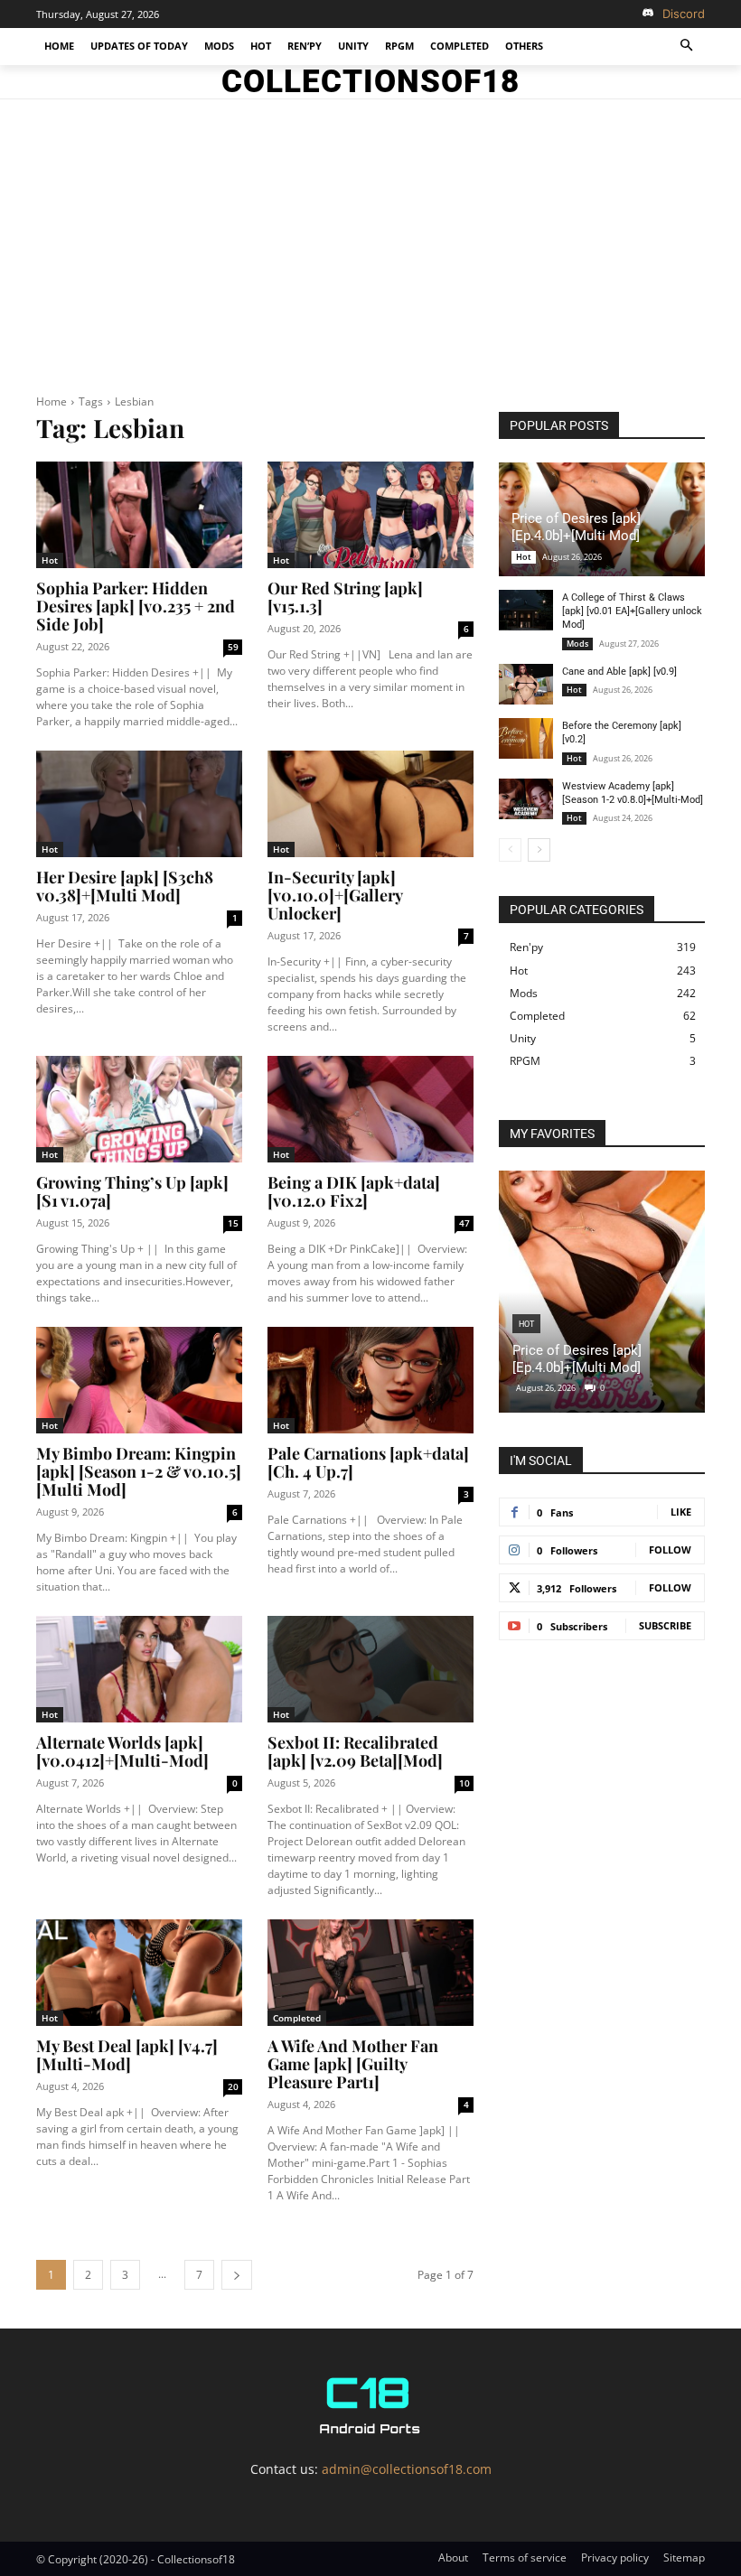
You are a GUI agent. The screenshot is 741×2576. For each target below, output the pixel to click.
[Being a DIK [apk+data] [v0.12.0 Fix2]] (370, 1110)
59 (233, 647)
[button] (687, 47)
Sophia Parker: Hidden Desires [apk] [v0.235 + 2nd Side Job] (136, 606)
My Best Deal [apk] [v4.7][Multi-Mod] (127, 2055)
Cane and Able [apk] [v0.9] (619, 672)
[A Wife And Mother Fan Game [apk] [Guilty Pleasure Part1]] (370, 1973)
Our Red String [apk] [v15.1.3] (345, 597)
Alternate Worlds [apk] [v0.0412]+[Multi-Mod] (122, 1751)
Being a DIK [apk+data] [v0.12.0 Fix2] (354, 1191)
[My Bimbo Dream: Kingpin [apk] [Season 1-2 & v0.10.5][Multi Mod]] (139, 1381)
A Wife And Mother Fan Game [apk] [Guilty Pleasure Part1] (353, 2064)
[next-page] (237, 2275)
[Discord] (648, 14)
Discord (684, 14)
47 (464, 1223)
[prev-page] (510, 850)
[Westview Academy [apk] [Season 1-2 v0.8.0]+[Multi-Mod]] (526, 799)
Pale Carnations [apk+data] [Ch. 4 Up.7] (368, 1462)
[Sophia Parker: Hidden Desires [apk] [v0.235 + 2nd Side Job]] (139, 515)
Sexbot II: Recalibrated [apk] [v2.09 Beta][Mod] (355, 1751)
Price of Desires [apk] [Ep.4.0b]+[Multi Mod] (576, 527)
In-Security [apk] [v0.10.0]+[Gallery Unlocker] (335, 895)
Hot (50, 560)
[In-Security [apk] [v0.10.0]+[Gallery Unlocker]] (370, 804)
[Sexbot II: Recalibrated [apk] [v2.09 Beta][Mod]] (370, 1670)
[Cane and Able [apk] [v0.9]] (526, 684)
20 (233, 2086)
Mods (577, 644)
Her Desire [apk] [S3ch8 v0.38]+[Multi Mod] (125, 886)
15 (233, 1223)
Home (52, 401)
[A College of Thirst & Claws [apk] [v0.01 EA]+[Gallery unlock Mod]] (526, 610)
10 (464, 1783)
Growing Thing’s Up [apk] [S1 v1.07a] (132, 1191)
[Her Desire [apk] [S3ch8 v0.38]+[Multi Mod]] (139, 804)
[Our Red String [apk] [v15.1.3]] (370, 515)
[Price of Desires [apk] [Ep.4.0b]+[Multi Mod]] (602, 1292)
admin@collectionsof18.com (407, 2469)
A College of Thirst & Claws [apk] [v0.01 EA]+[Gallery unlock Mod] (632, 611)
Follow (670, 1549)
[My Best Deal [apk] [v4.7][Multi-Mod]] (139, 1973)
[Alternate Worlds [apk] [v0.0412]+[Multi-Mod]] (139, 1670)
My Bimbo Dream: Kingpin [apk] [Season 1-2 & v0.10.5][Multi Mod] (139, 1471)
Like (681, 1512)
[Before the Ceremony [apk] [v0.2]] (526, 738)
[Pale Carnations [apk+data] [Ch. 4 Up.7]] (370, 1381)
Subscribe (665, 1625)
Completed (297, 2018)
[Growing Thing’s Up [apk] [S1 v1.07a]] (139, 1110)
